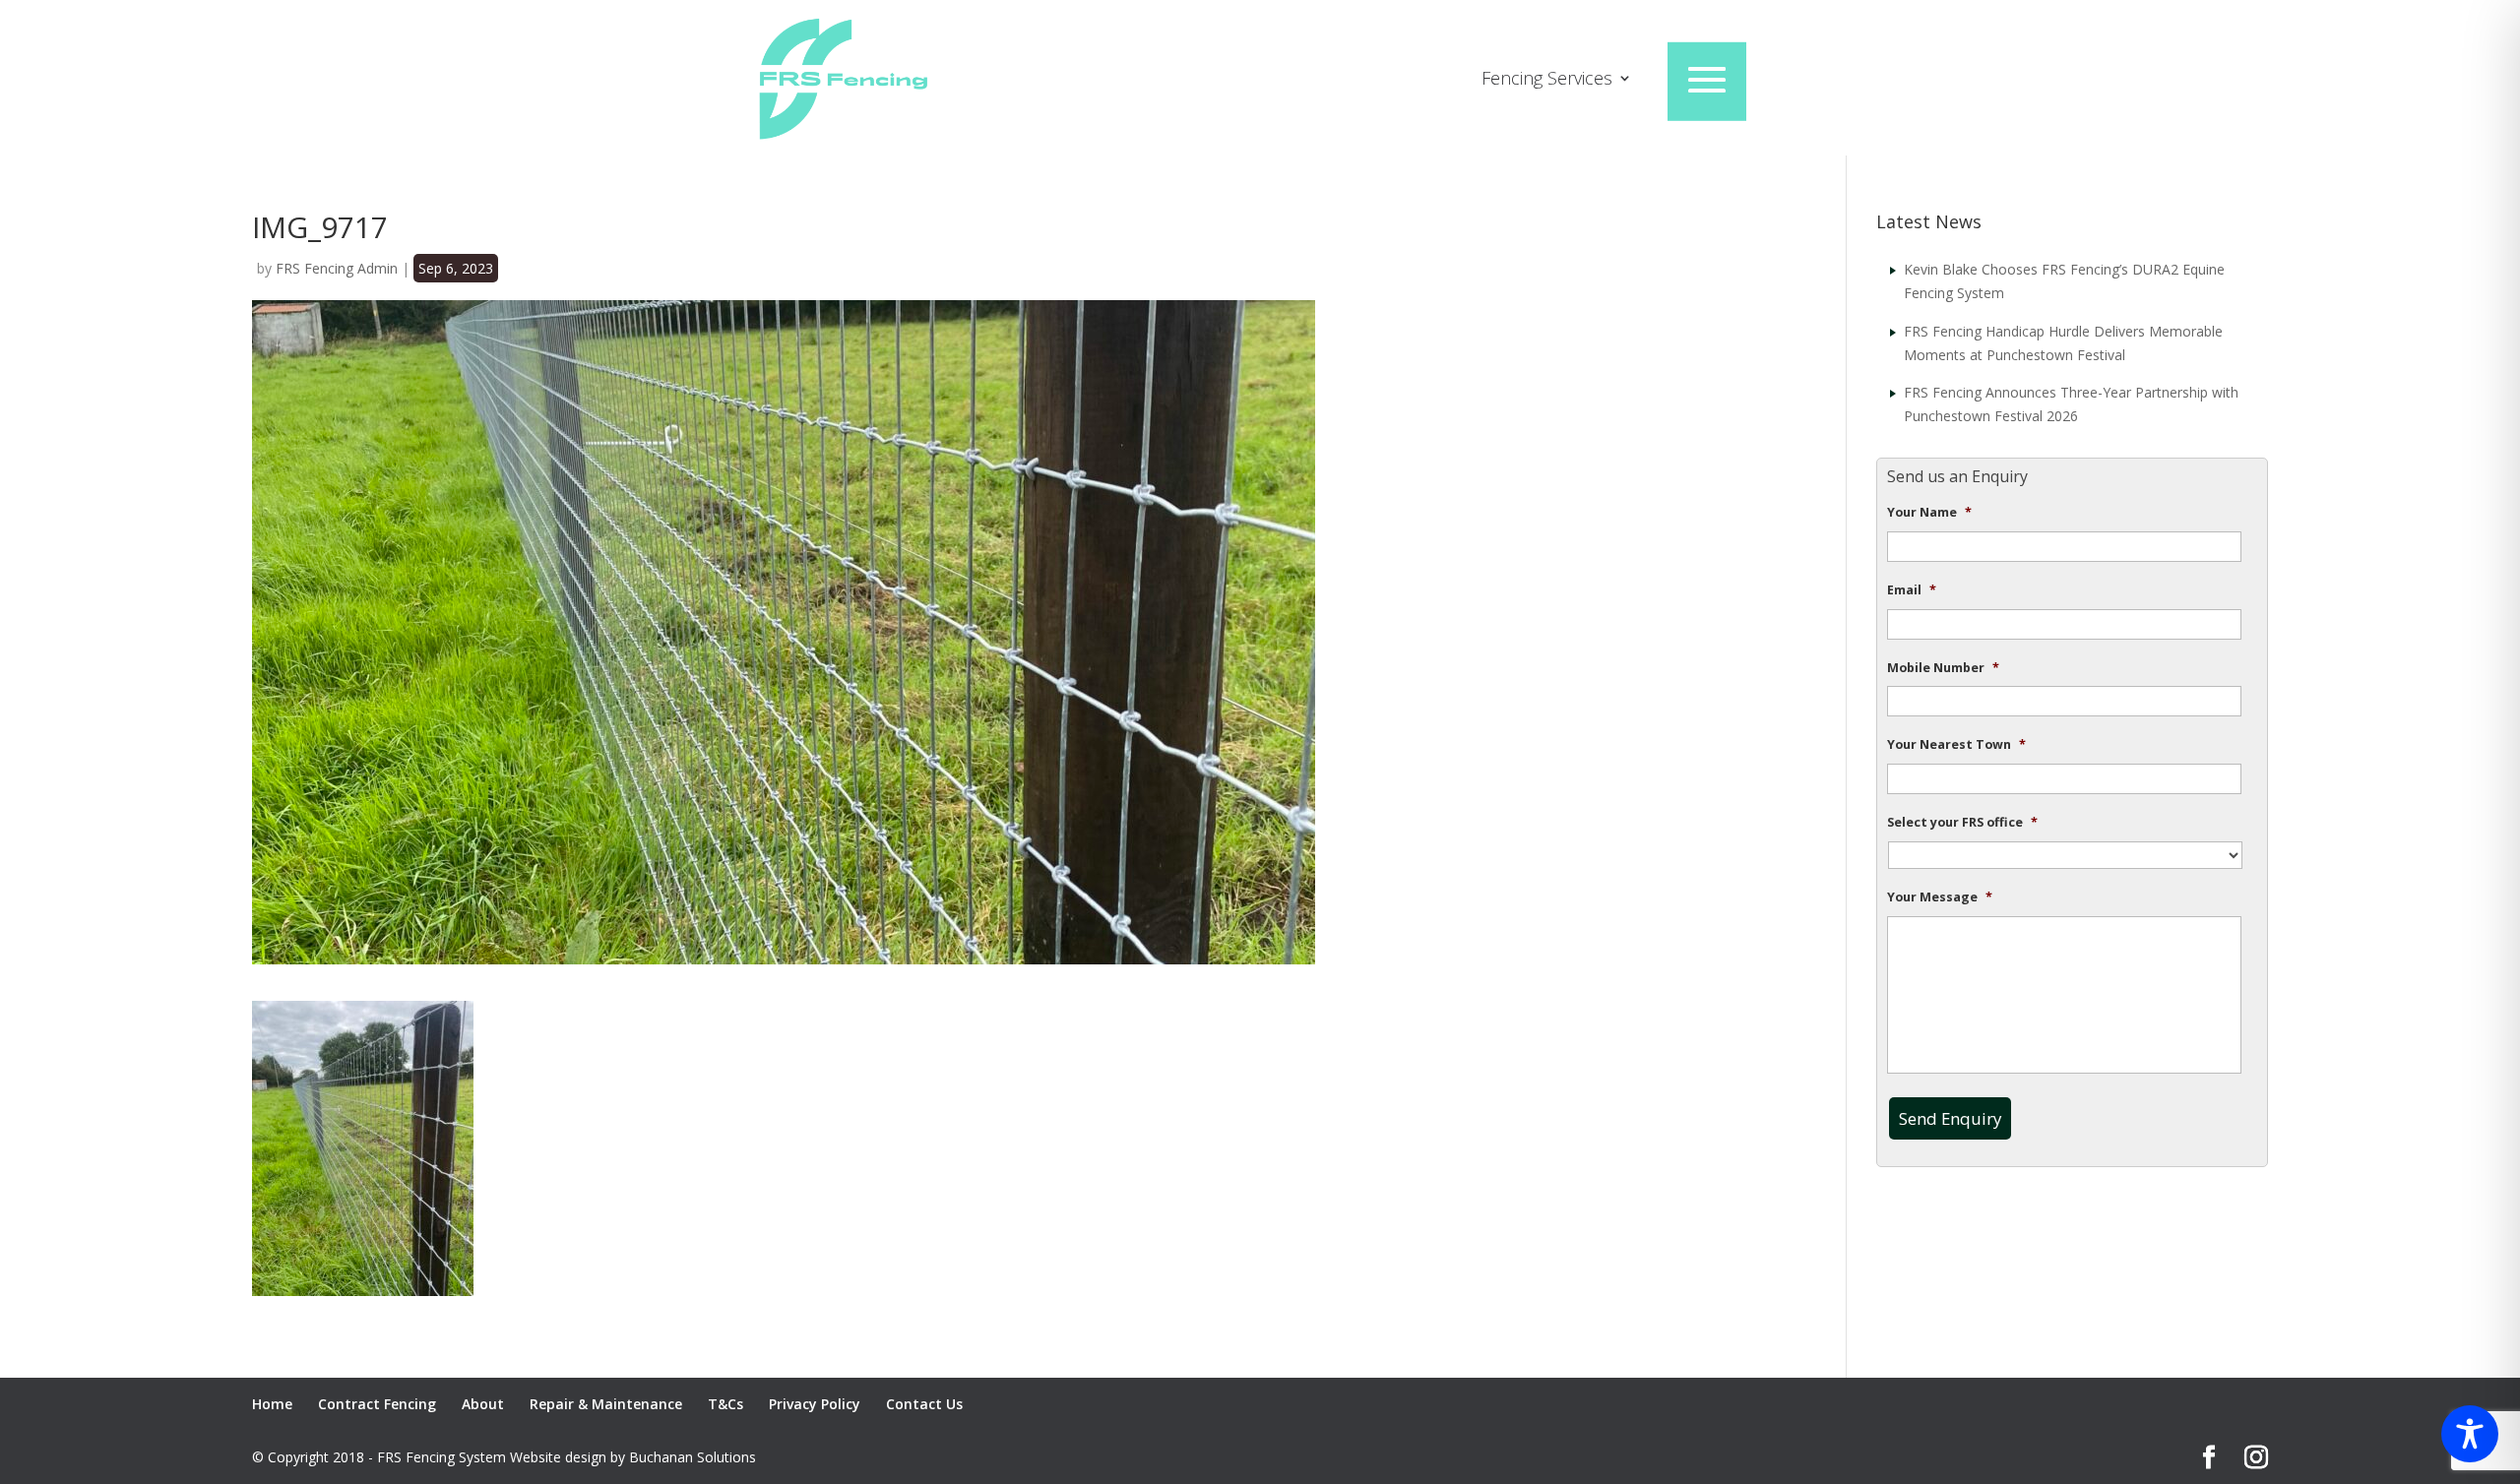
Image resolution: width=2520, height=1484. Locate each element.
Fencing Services (1547, 80)
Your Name (1929, 513)
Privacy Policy (815, 1404)
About (483, 1404)
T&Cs (725, 1404)
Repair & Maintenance (606, 1404)
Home (272, 1404)
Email (1912, 590)
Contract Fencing (377, 1404)
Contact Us (924, 1404)
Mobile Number (1943, 668)
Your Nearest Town (1956, 745)
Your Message (1940, 897)
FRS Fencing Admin (337, 268)
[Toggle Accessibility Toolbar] (2470, 1434)
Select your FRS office (1962, 823)
